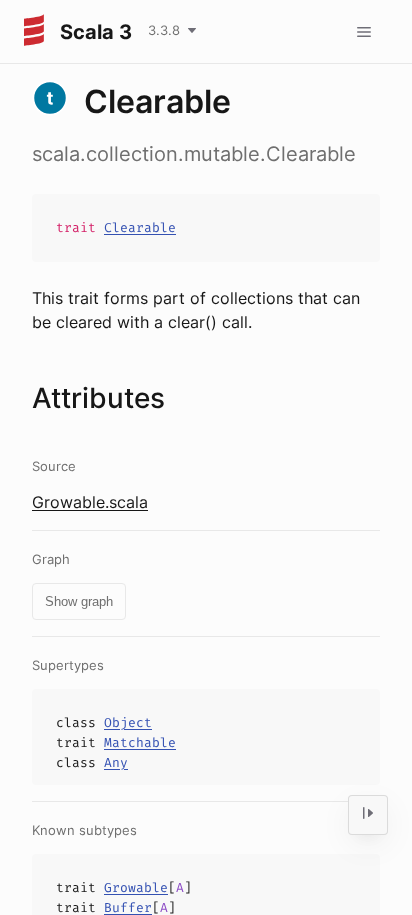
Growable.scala (90, 502)
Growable (136, 887)
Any (116, 762)
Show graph (79, 601)
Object (128, 722)
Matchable (140, 742)
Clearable (140, 227)
